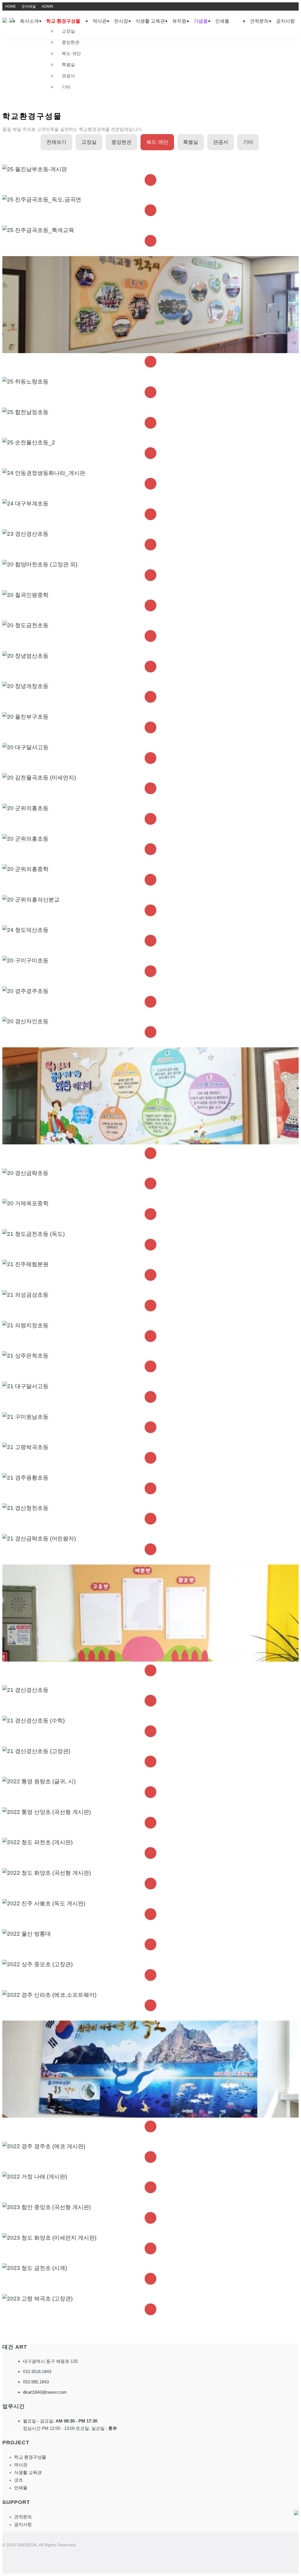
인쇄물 (222, 21)
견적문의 (259, 21)
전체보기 (56, 142)
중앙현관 (71, 42)
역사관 (100, 21)
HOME (11, 6)
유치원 (179, 21)
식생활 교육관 (150, 21)
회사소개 (29, 21)
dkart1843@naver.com (45, 2392)
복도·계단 (71, 53)
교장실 (68, 31)
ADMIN (47, 6)
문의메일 (29, 6)
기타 (66, 87)
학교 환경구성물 (63, 21)
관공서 (68, 76)
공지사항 (285, 21)
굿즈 (19, 2480)
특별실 (68, 65)
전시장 (121, 21)
